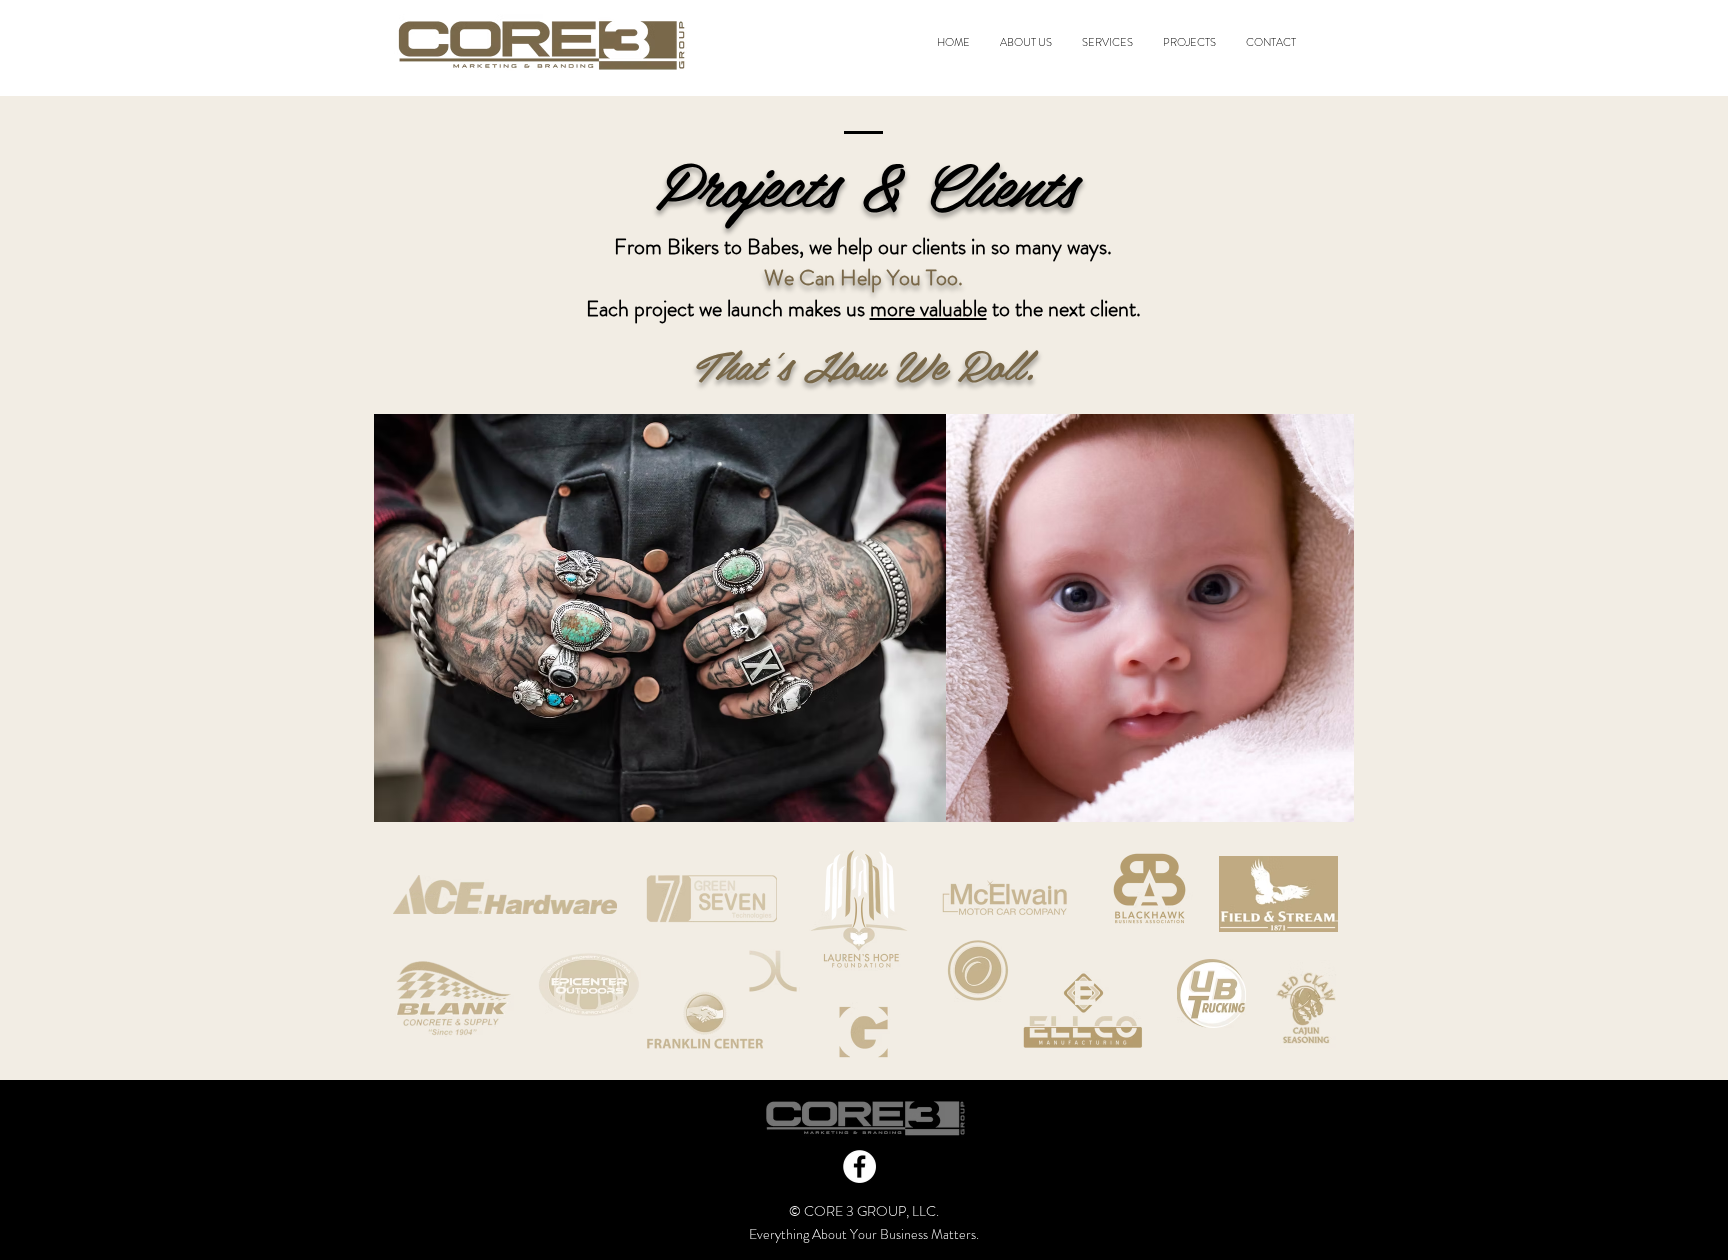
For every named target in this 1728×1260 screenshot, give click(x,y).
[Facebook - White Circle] (859, 1166)
